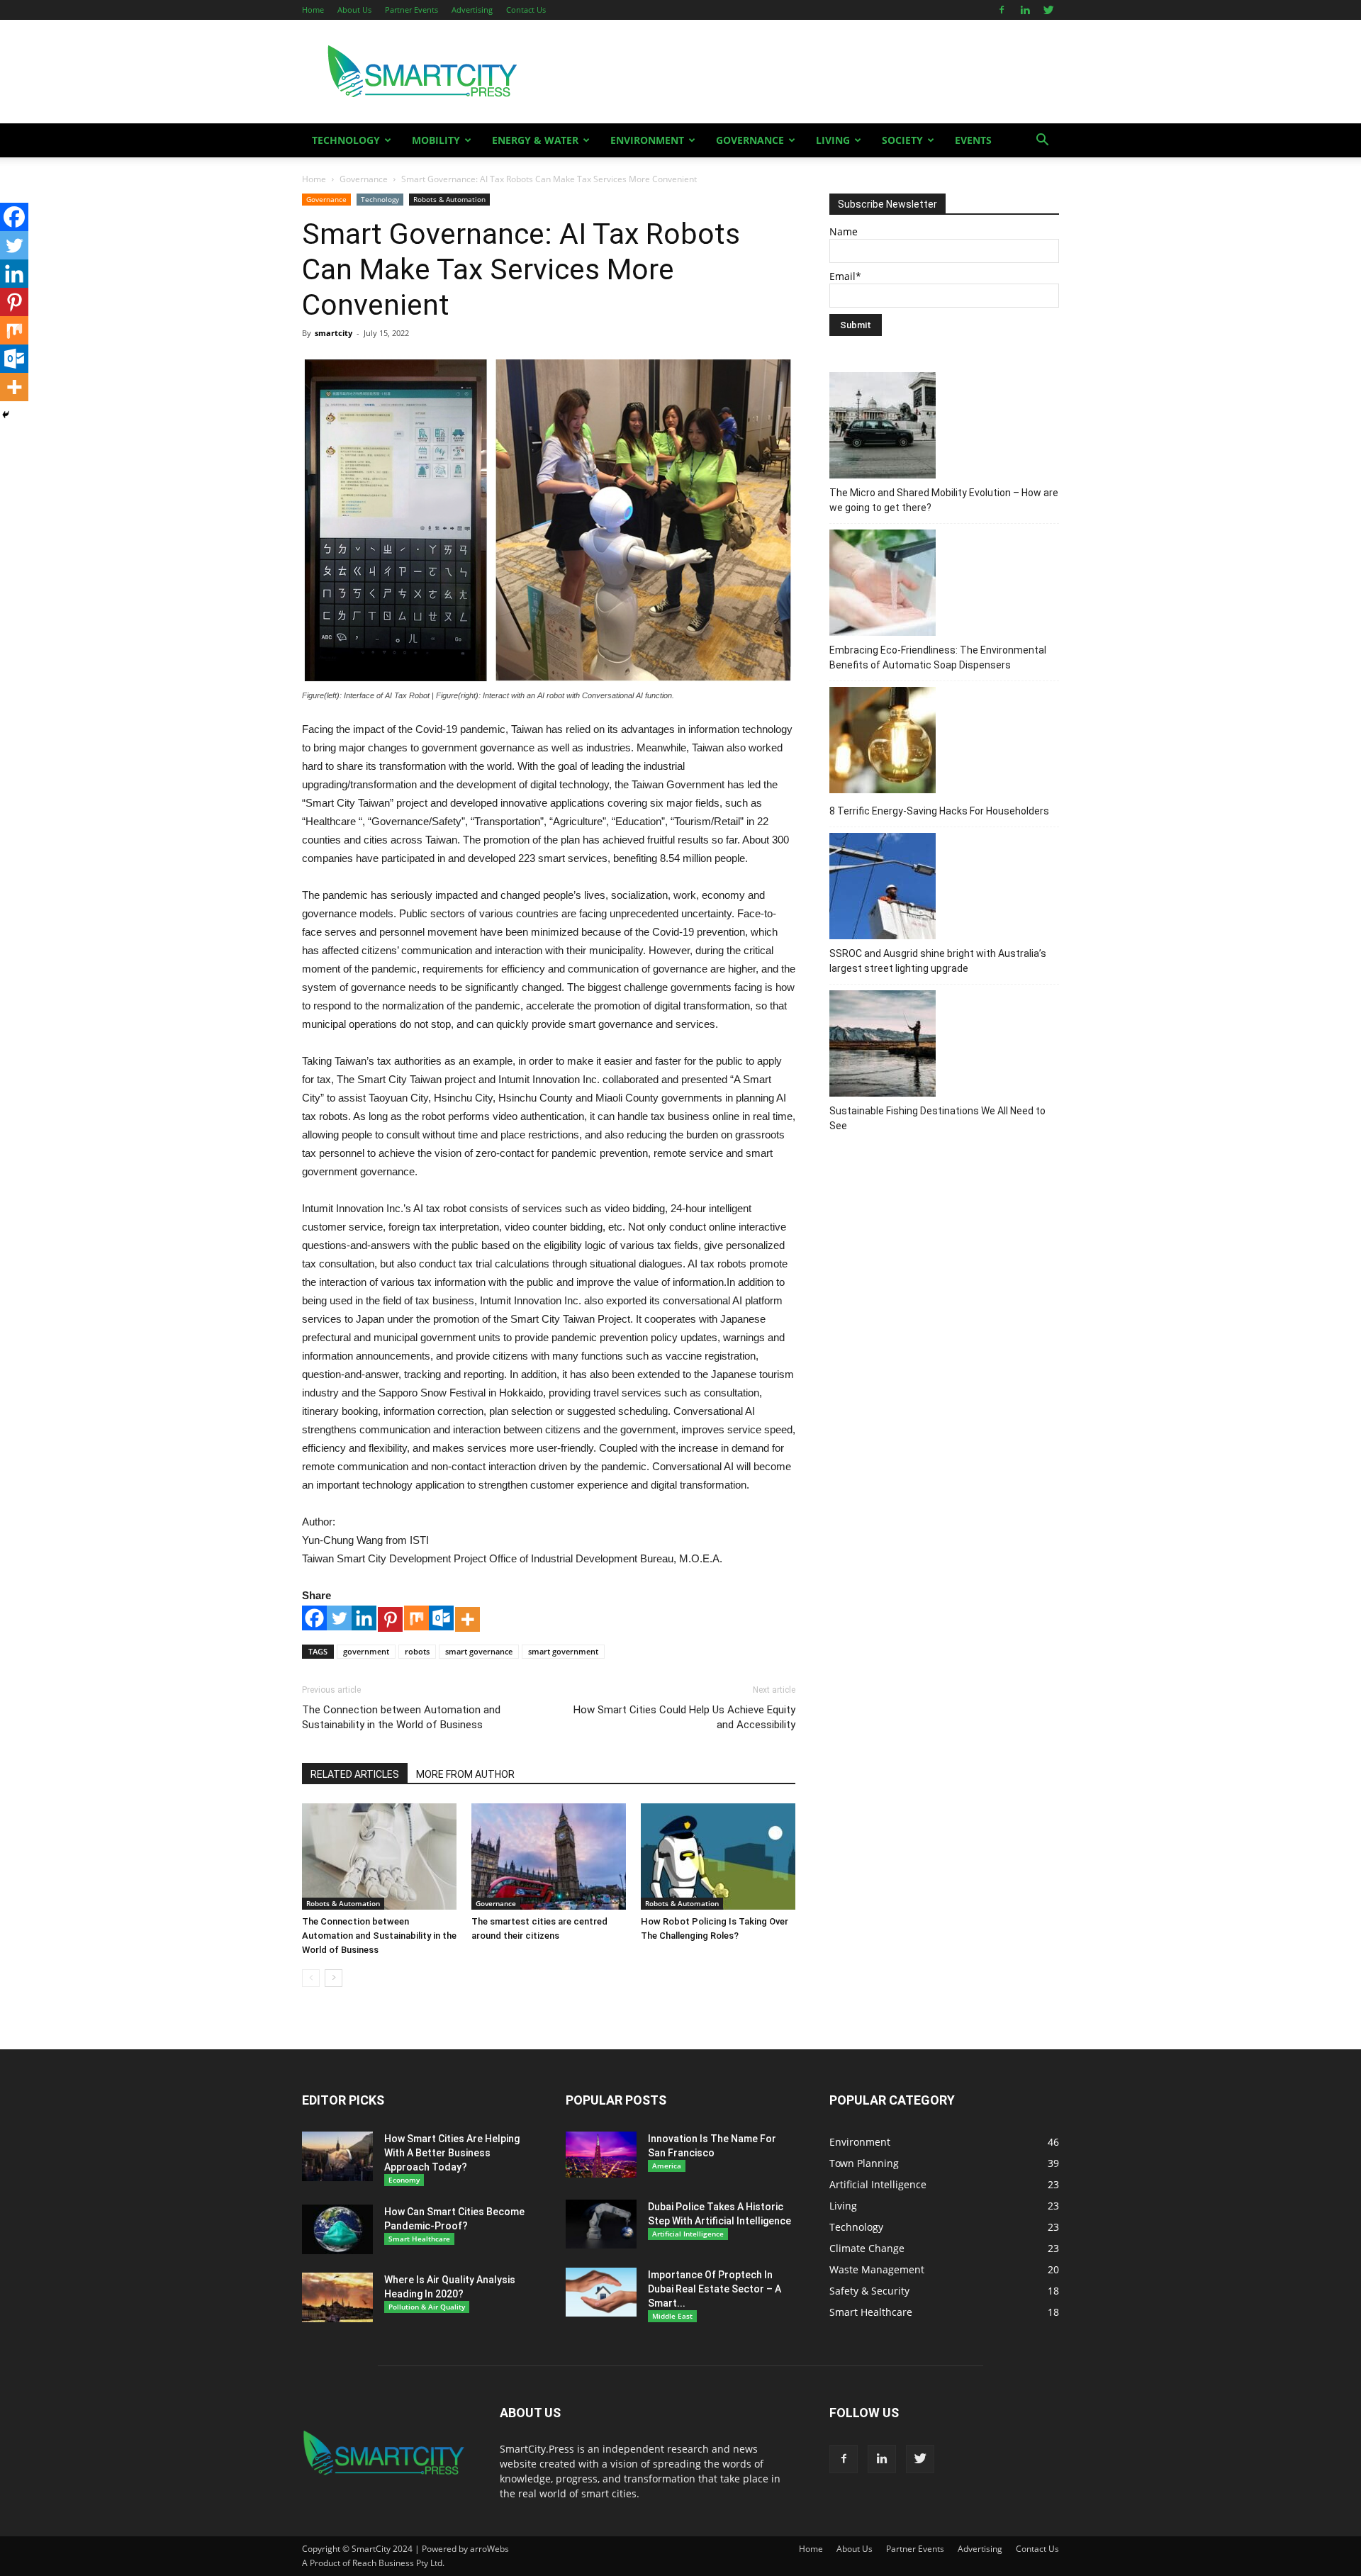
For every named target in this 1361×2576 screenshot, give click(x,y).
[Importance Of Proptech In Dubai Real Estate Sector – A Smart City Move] (601, 2292)
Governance (750, 140)
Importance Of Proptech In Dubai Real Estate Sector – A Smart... (715, 2289)
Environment (647, 140)
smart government (563, 1651)
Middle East (672, 2316)
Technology (346, 140)
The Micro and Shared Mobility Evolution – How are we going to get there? (944, 500)
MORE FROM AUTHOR (465, 1774)
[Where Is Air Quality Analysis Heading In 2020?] (337, 2297)
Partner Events (411, 10)
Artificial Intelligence (688, 2234)
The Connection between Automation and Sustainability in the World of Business (401, 1717)
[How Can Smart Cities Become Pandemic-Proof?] (337, 2229)
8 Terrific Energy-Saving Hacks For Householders (939, 811)
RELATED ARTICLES (355, 1774)
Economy (404, 2180)
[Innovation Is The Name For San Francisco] (601, 2155)
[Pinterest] (390, 1619)
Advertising (472, 10)
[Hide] (6, 415)
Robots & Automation (449, 199)
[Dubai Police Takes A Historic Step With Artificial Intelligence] (601, 2224)
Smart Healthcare (419, 2239)
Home (313, 10)
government (366, 1651)
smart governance (479, 1651)
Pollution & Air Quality (427, 2307)
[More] (467, 1619)
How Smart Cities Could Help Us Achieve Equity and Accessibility (684, 1717)
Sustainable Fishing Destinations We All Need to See (937, 1118)
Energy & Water (535, 140)
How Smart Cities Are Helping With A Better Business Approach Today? (452, 2153)
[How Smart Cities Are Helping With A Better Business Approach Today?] (337, 2156)
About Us (354, 10)
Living (833, 140)
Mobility (436, 140)
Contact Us (526, 10)
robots (417, 1651)
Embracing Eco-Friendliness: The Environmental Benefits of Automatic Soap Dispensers (938, 657)
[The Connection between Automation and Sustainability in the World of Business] (379, 1857)
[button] (1042, 141)
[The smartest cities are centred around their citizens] (549, 1857)
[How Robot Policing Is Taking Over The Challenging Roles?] (718, 1857)
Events (973, 140)
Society (902, 140)
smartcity (334, 333)
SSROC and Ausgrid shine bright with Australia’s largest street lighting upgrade (938, 961)
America (667, 2166)
